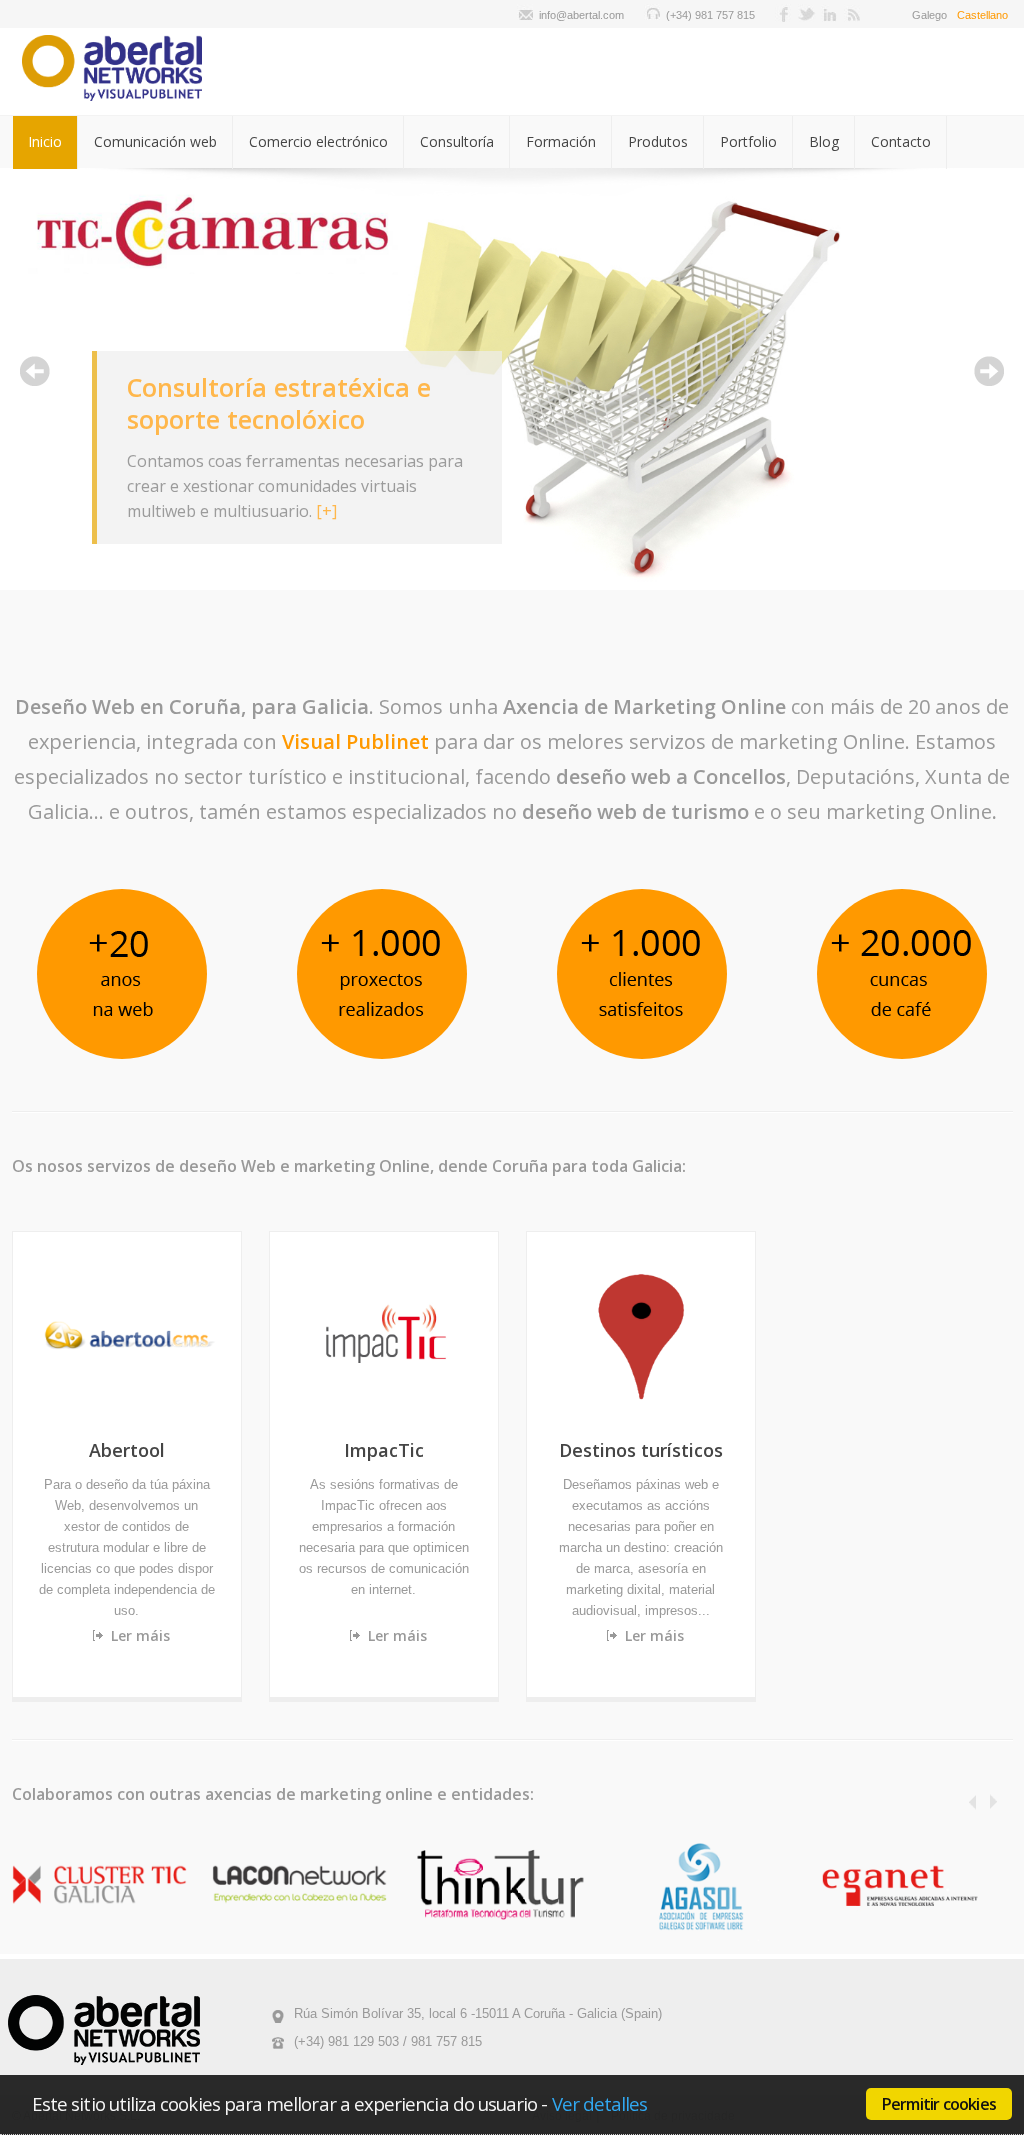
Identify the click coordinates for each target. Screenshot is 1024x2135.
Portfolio (748, 141)
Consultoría (457, 141)
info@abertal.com (581, 15)
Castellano (982, 15)
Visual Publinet (355, 741)
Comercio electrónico (318, 141)
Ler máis (140, 1635)
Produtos (658, 141)
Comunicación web (155, 141)
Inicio (45, 141)
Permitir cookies (939, 2104)
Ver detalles (600, 2103)
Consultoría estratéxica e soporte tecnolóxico (279, 403)
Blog (824, 141)
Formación (561, 141)
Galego (929, 15)
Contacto (901, 141)
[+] (326, 511)
